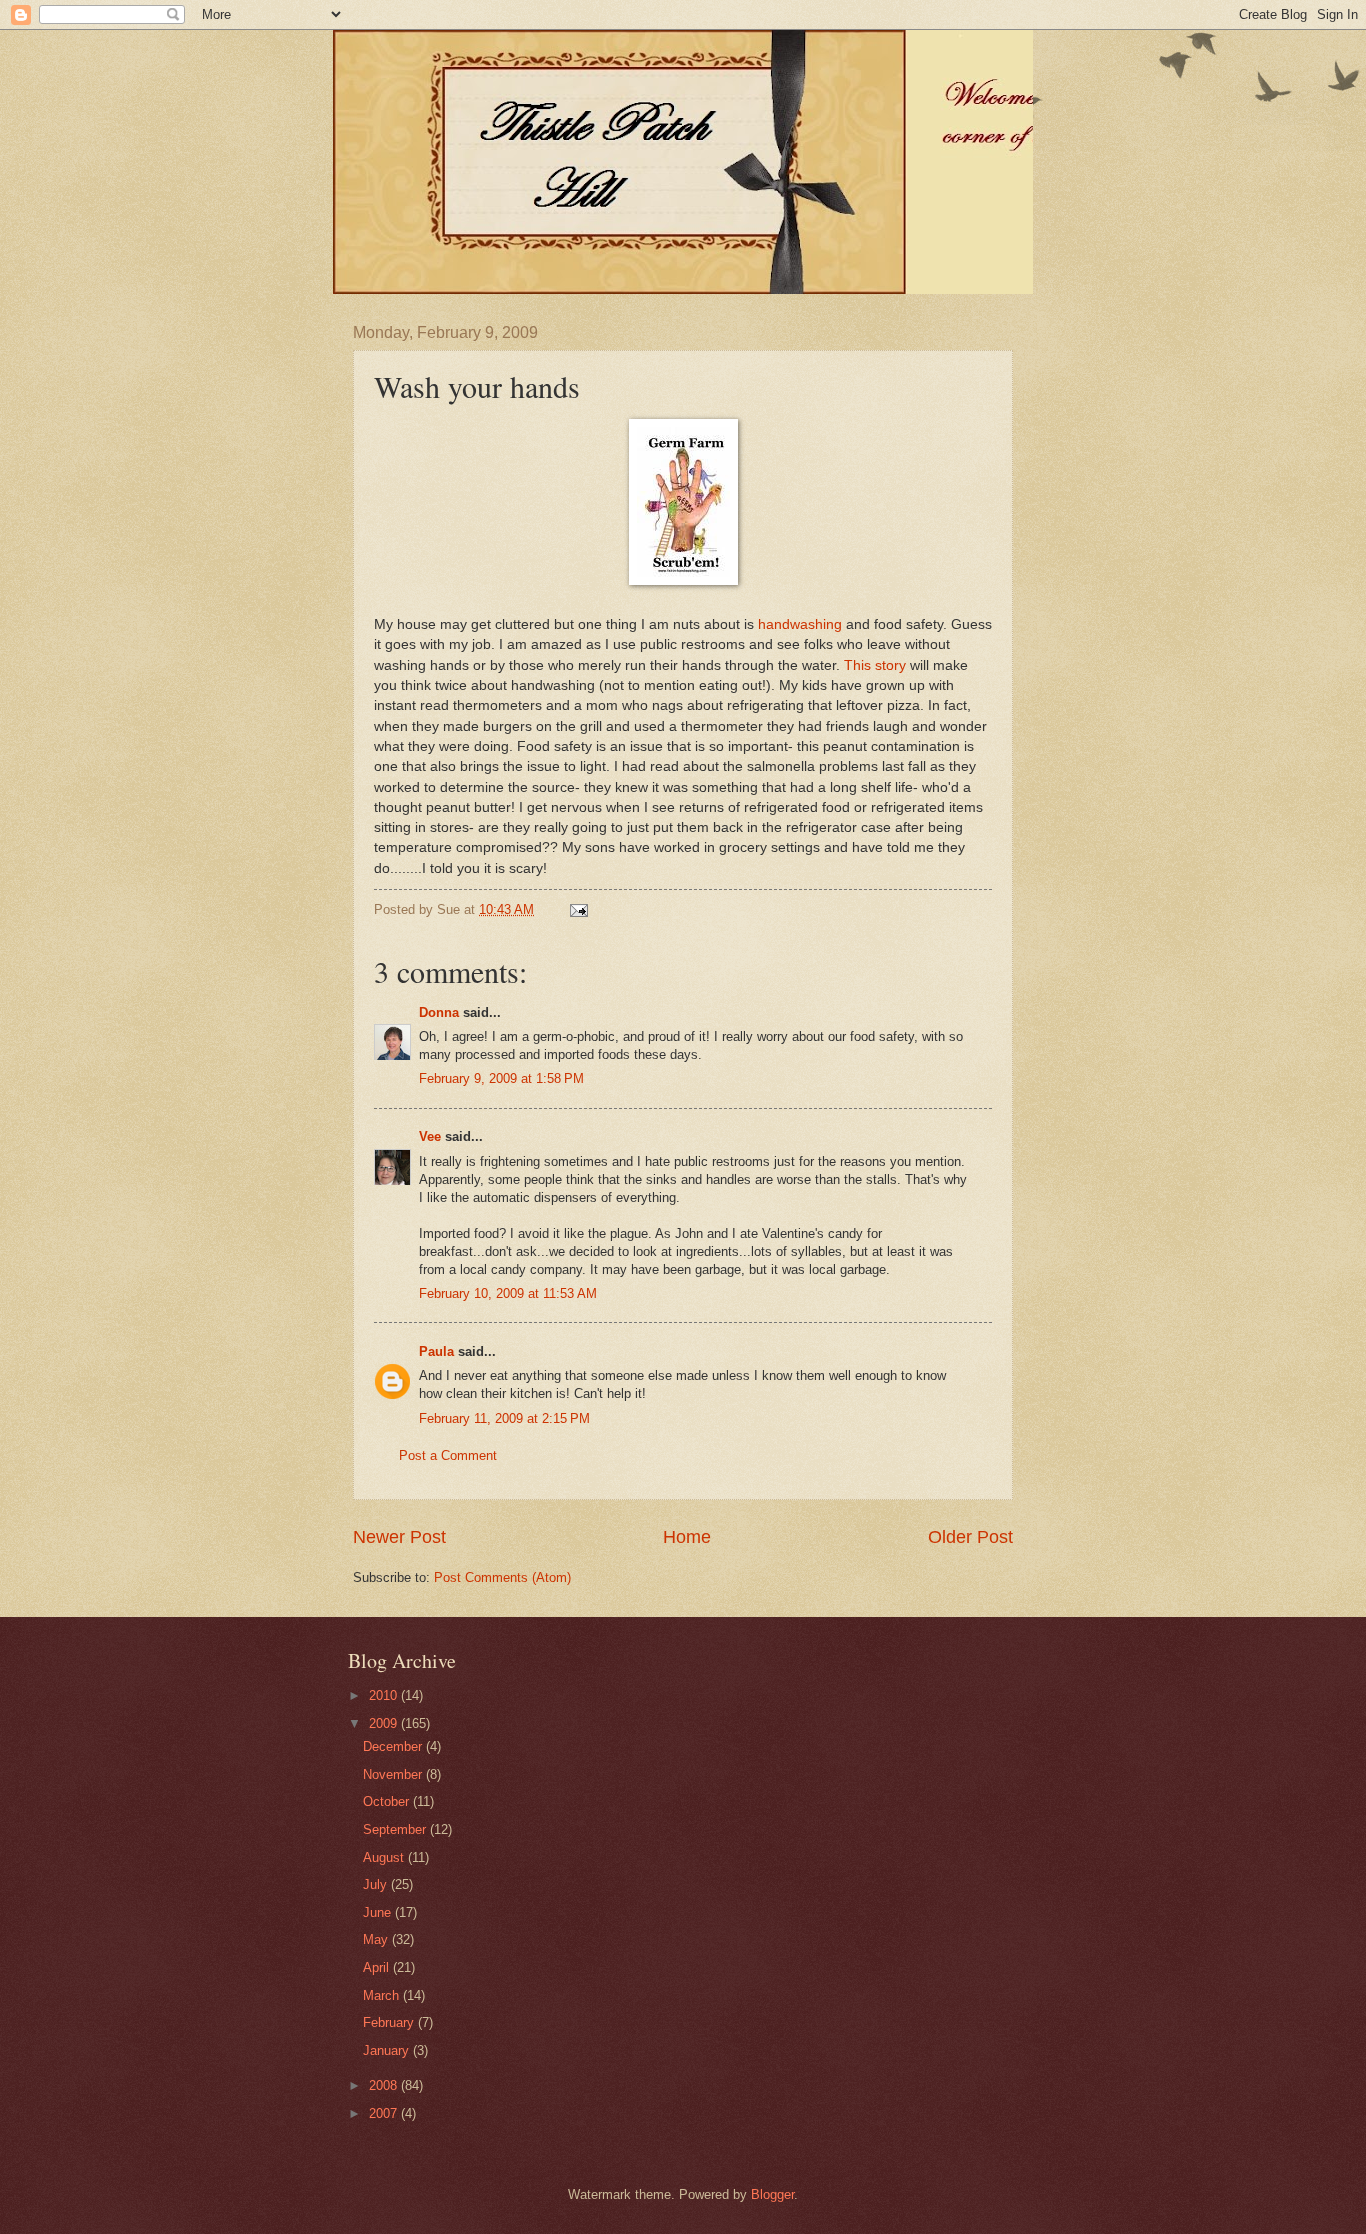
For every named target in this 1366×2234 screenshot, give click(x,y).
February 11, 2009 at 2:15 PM (504, 1418)
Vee (430, 1136)
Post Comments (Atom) (502, 1577)
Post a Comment (448, 1455)
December (394, 1746)
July (377, 1884)
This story (875, 665)
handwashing (800, 624)
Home (687, 1537)
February (390, 2022)
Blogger (772, 2194)
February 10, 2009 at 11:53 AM (508, 1293)
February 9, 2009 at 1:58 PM (501, 1078)
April (378, 1967)
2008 (385, 2085)
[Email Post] (578, 909)
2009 (385, 1723)
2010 (385, 1695)
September (396, 1829)
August (385, 1857)
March (383, 1995)
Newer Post (399, 1537)
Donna (439, 1012)
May (377, 1939)
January (388, 2050)
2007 (385, 2113)
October (388, 1801)
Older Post (970, 1537)
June (379, 1912)
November (394, 1774)
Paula (436, 1351)
